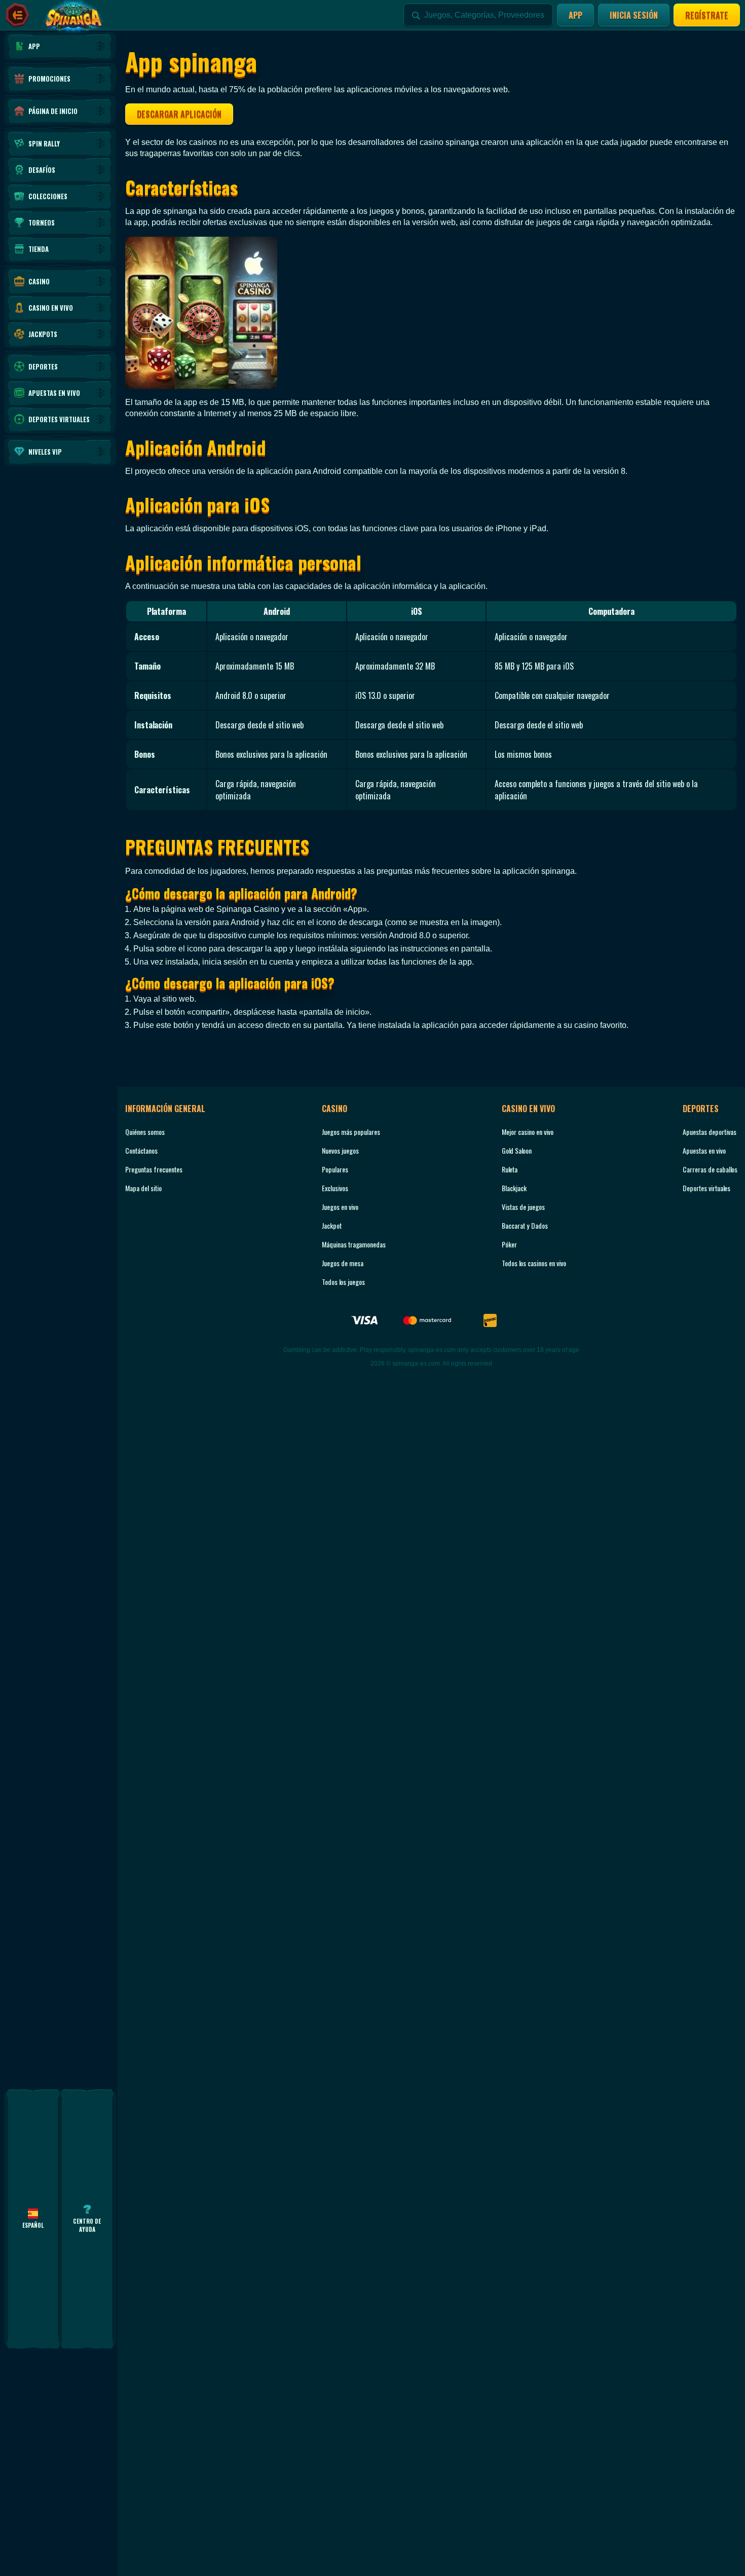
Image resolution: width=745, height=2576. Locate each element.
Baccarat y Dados (525, 1225)
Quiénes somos (145, 1132)
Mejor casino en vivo (528, 1132)
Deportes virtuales (706, 1188)
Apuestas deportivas (710, 1132)
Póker (509, 1244)
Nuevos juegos (340, 1150)
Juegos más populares (351, 1132)
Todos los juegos (343, 1282)
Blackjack (514, 1188)
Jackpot (332, 1225)
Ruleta (510, 1169)
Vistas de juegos (523, 1207)
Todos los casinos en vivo (534, 1263)
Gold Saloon (517, 1150)
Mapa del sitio (143, 1188)
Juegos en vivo (340, 1207)
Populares (335, 1169)
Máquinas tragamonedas (354, 1244)
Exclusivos (335, 1188)
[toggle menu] (17, 15)
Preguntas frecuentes (154, 1169)
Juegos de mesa (343, 1263)
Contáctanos (141, 1150)
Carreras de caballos (710, 1169)
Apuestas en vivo (704, 1150)
